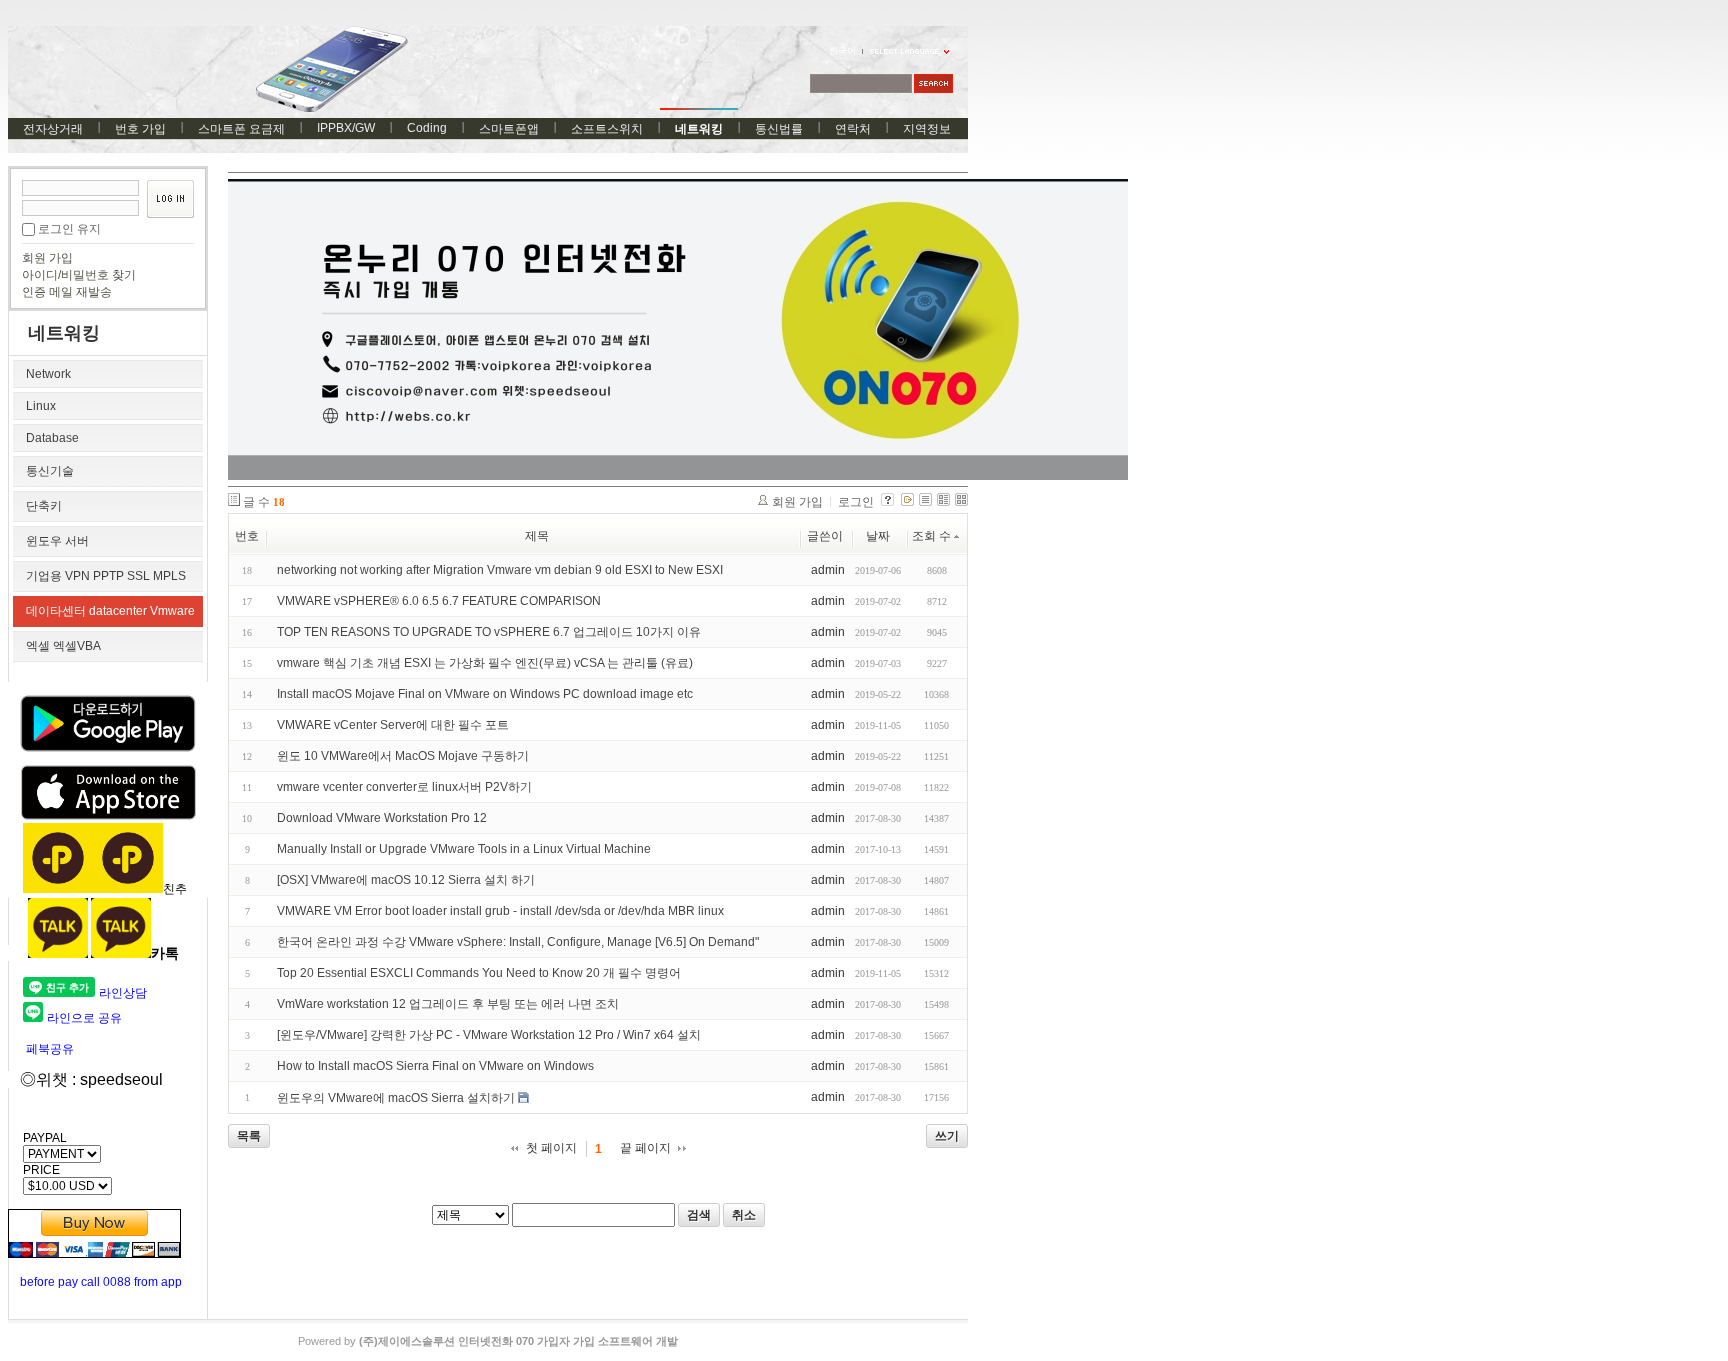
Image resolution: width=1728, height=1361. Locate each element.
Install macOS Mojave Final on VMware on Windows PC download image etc (485, 694)
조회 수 (931, 536)
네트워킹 (699, 129)
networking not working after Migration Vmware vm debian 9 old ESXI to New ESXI (500, 570)
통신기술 (50, 471)
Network (48, 374)
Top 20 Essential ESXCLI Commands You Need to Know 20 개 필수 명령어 (479, 973)
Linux (41, 406)
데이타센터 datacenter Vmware (110, 611)
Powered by (488, 1341)
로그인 (856, 502)
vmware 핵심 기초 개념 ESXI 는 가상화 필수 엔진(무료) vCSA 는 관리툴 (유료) (485, 663)
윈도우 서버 (57, 541)
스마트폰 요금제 (241, 129)
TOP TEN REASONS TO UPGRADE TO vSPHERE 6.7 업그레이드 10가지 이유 (489, 632)
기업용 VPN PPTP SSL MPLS (106, 576)
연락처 (853, 129)
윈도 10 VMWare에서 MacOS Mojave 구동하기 (403, 756)
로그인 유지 (69, 229)
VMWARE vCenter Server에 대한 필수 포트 (393, 725)
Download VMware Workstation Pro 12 (382, 818)
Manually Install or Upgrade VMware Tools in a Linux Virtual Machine (464, 849)
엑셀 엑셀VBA (63, 646)
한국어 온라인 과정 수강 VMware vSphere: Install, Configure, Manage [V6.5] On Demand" (518, 942)
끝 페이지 (645, 1148)
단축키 (44, 506)
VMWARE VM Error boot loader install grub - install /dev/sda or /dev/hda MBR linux (500, 911)
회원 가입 (47, 258)
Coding (427, 128)
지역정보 (927, 129)
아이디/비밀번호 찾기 (79, 275)
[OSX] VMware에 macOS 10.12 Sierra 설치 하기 (406, 880)
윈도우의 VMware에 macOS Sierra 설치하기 (396, 1098)
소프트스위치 (607, 129)
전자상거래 (53, 129)
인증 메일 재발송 (67, 292)
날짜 (878, 536)
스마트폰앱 (509, 129)
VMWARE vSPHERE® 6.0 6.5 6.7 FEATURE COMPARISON (439, 601)
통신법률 (779, 129)
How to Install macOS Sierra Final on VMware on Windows (435, 1066)
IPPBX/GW (346, 128)
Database (52, 438)
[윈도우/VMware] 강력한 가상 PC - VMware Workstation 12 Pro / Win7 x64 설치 (489, 1035)
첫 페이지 (551, 1148)
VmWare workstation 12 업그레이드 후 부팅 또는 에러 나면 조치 (448, 1004)
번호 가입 (140, 129)
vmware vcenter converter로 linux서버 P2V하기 (404, 787)
